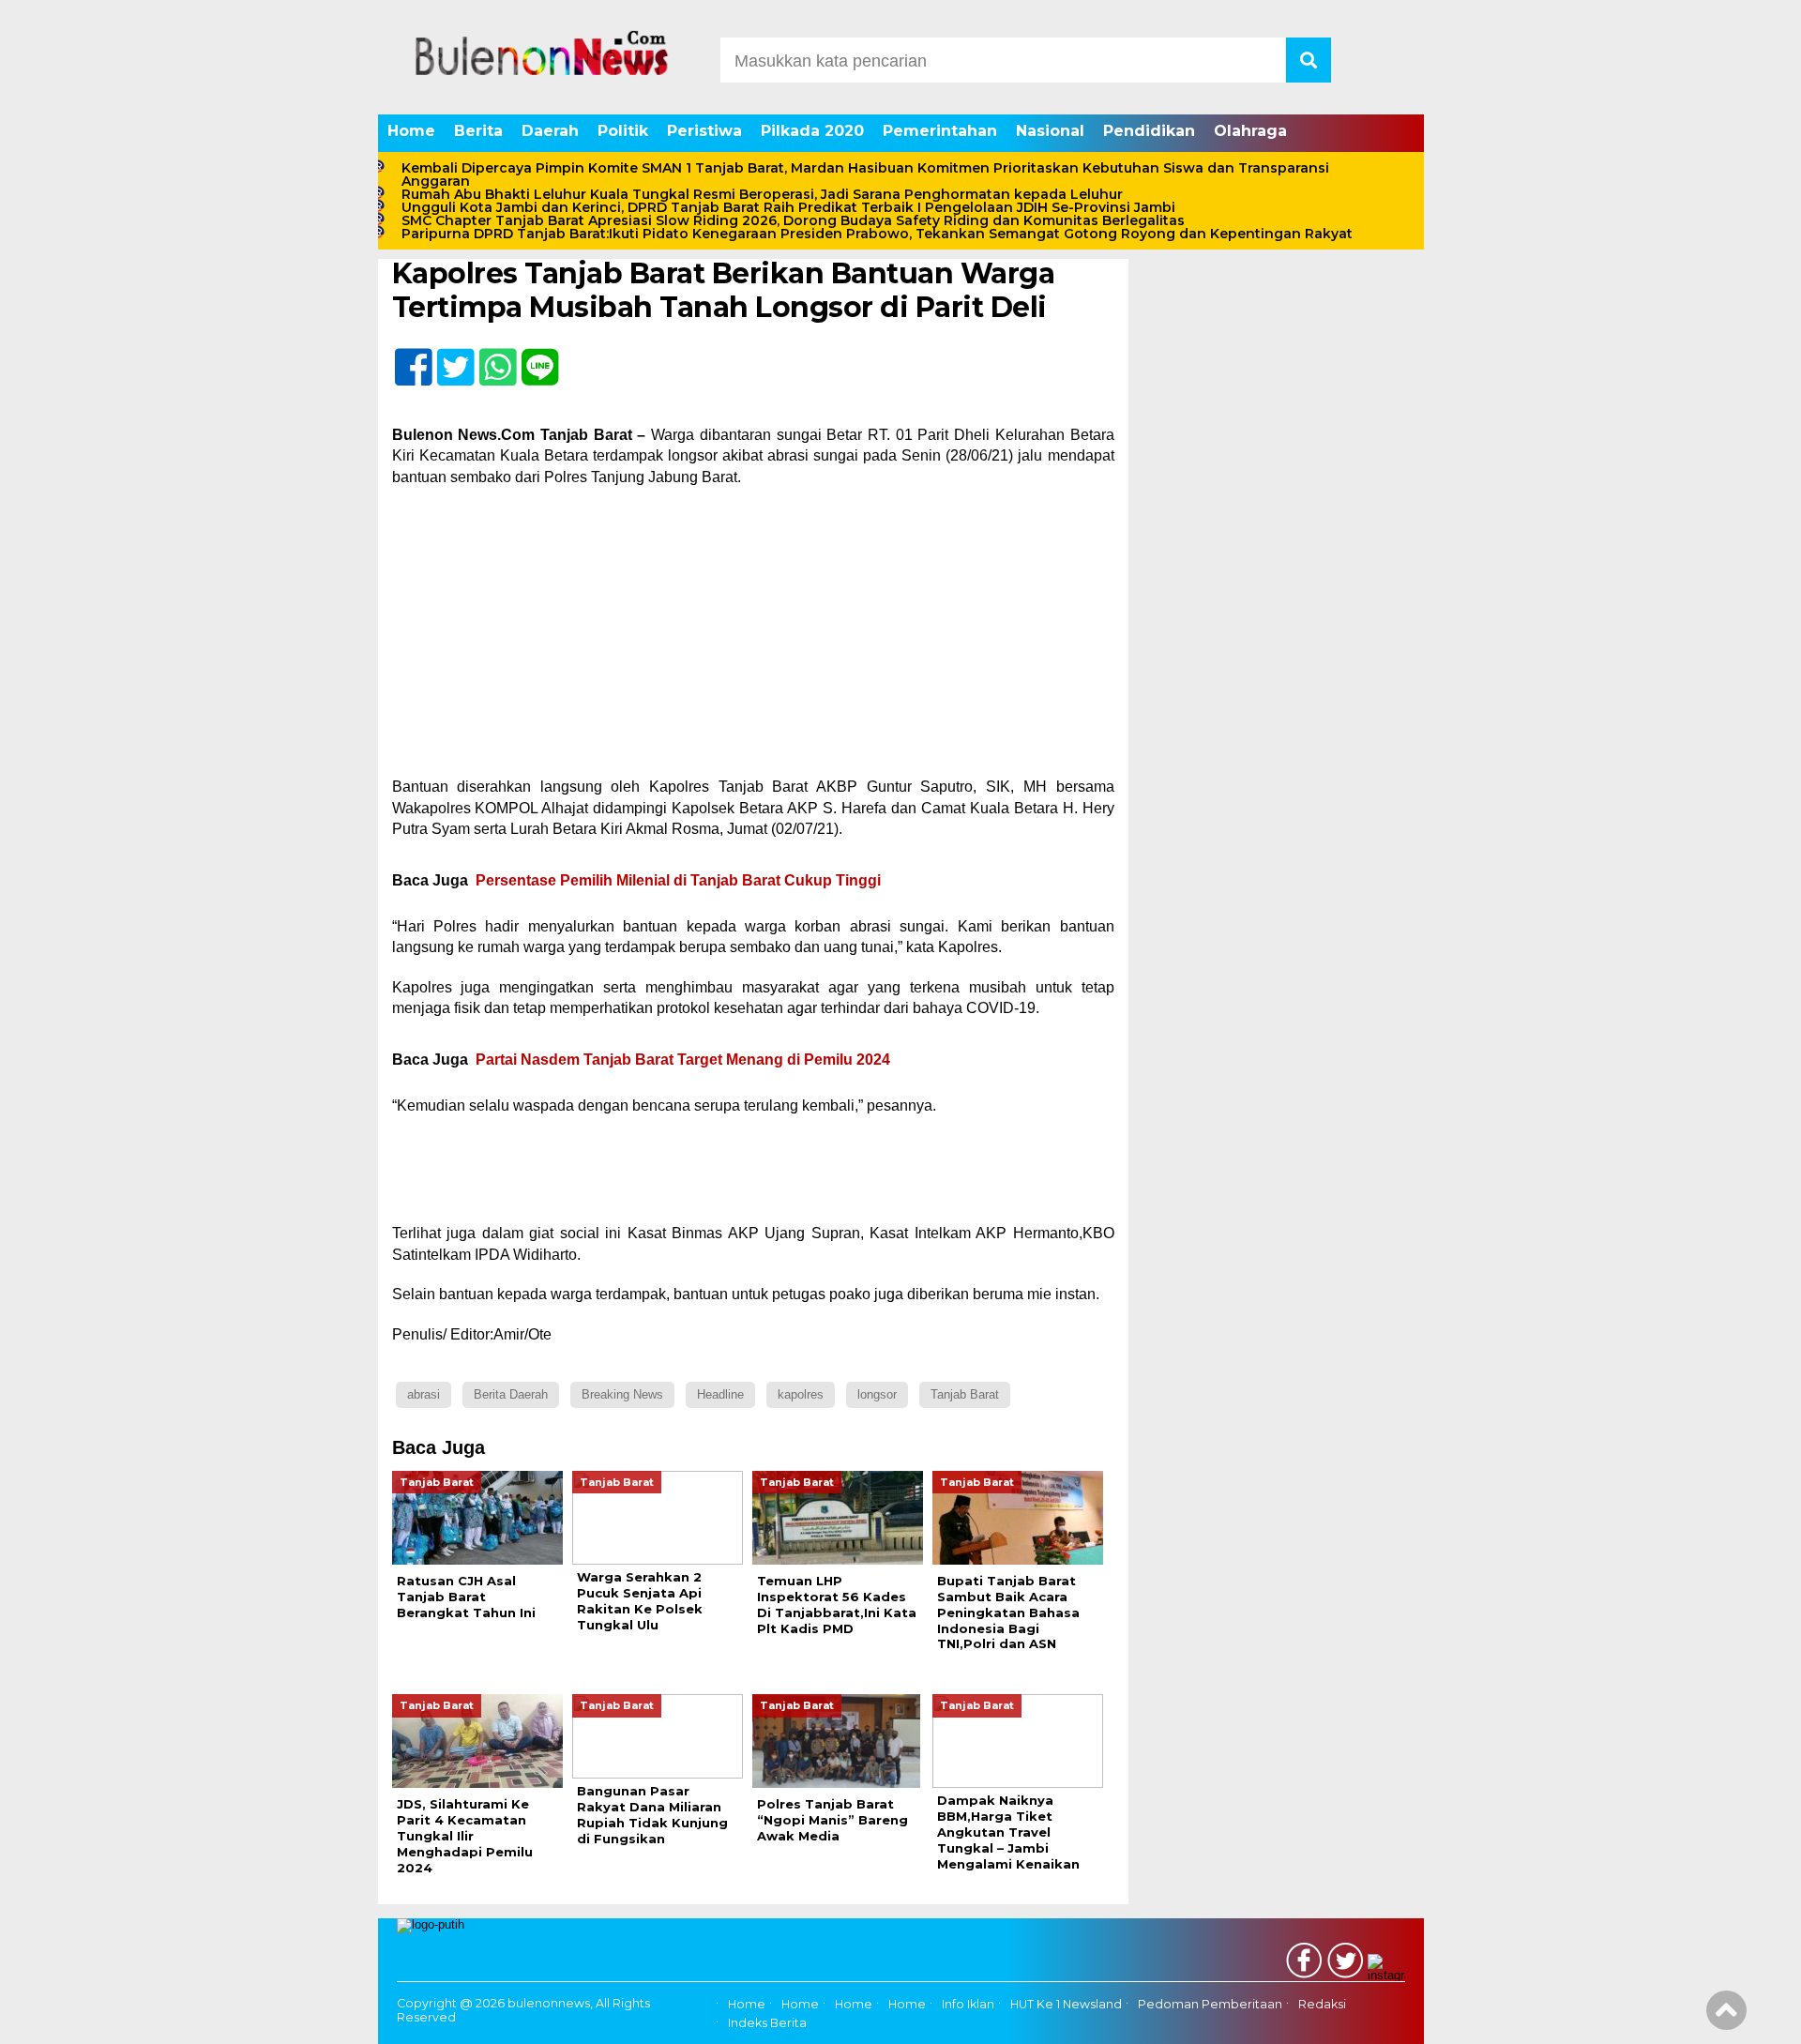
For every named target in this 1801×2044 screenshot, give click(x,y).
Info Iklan (968, 2004)
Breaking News (622, 1394)
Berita (478, 131)
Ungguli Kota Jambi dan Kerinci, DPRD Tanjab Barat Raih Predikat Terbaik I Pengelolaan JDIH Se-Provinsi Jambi (788, 207)
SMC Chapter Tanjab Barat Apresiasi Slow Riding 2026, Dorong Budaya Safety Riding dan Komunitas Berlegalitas (793, 220)
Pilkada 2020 (812, 131)
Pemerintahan (940, 131)
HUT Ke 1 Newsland (1066, 2004)
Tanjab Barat (965, 1394)
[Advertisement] (753, 638)
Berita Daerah (511, 1394)
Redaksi (1322, 2004)
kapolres (801, 1394)
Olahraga (1250, 131)
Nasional (1050, 131)
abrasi (424, 1394)
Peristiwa (704, 131)
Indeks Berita (767, 2023)
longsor (877, 1394)
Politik (623, 131)
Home (411, 131)
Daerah (550, 131)
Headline (720, 1394)
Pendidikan (1149, 131)
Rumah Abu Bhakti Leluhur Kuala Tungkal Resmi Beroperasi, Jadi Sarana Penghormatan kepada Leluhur (762, 194)
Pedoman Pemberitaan (1210, 2004)
